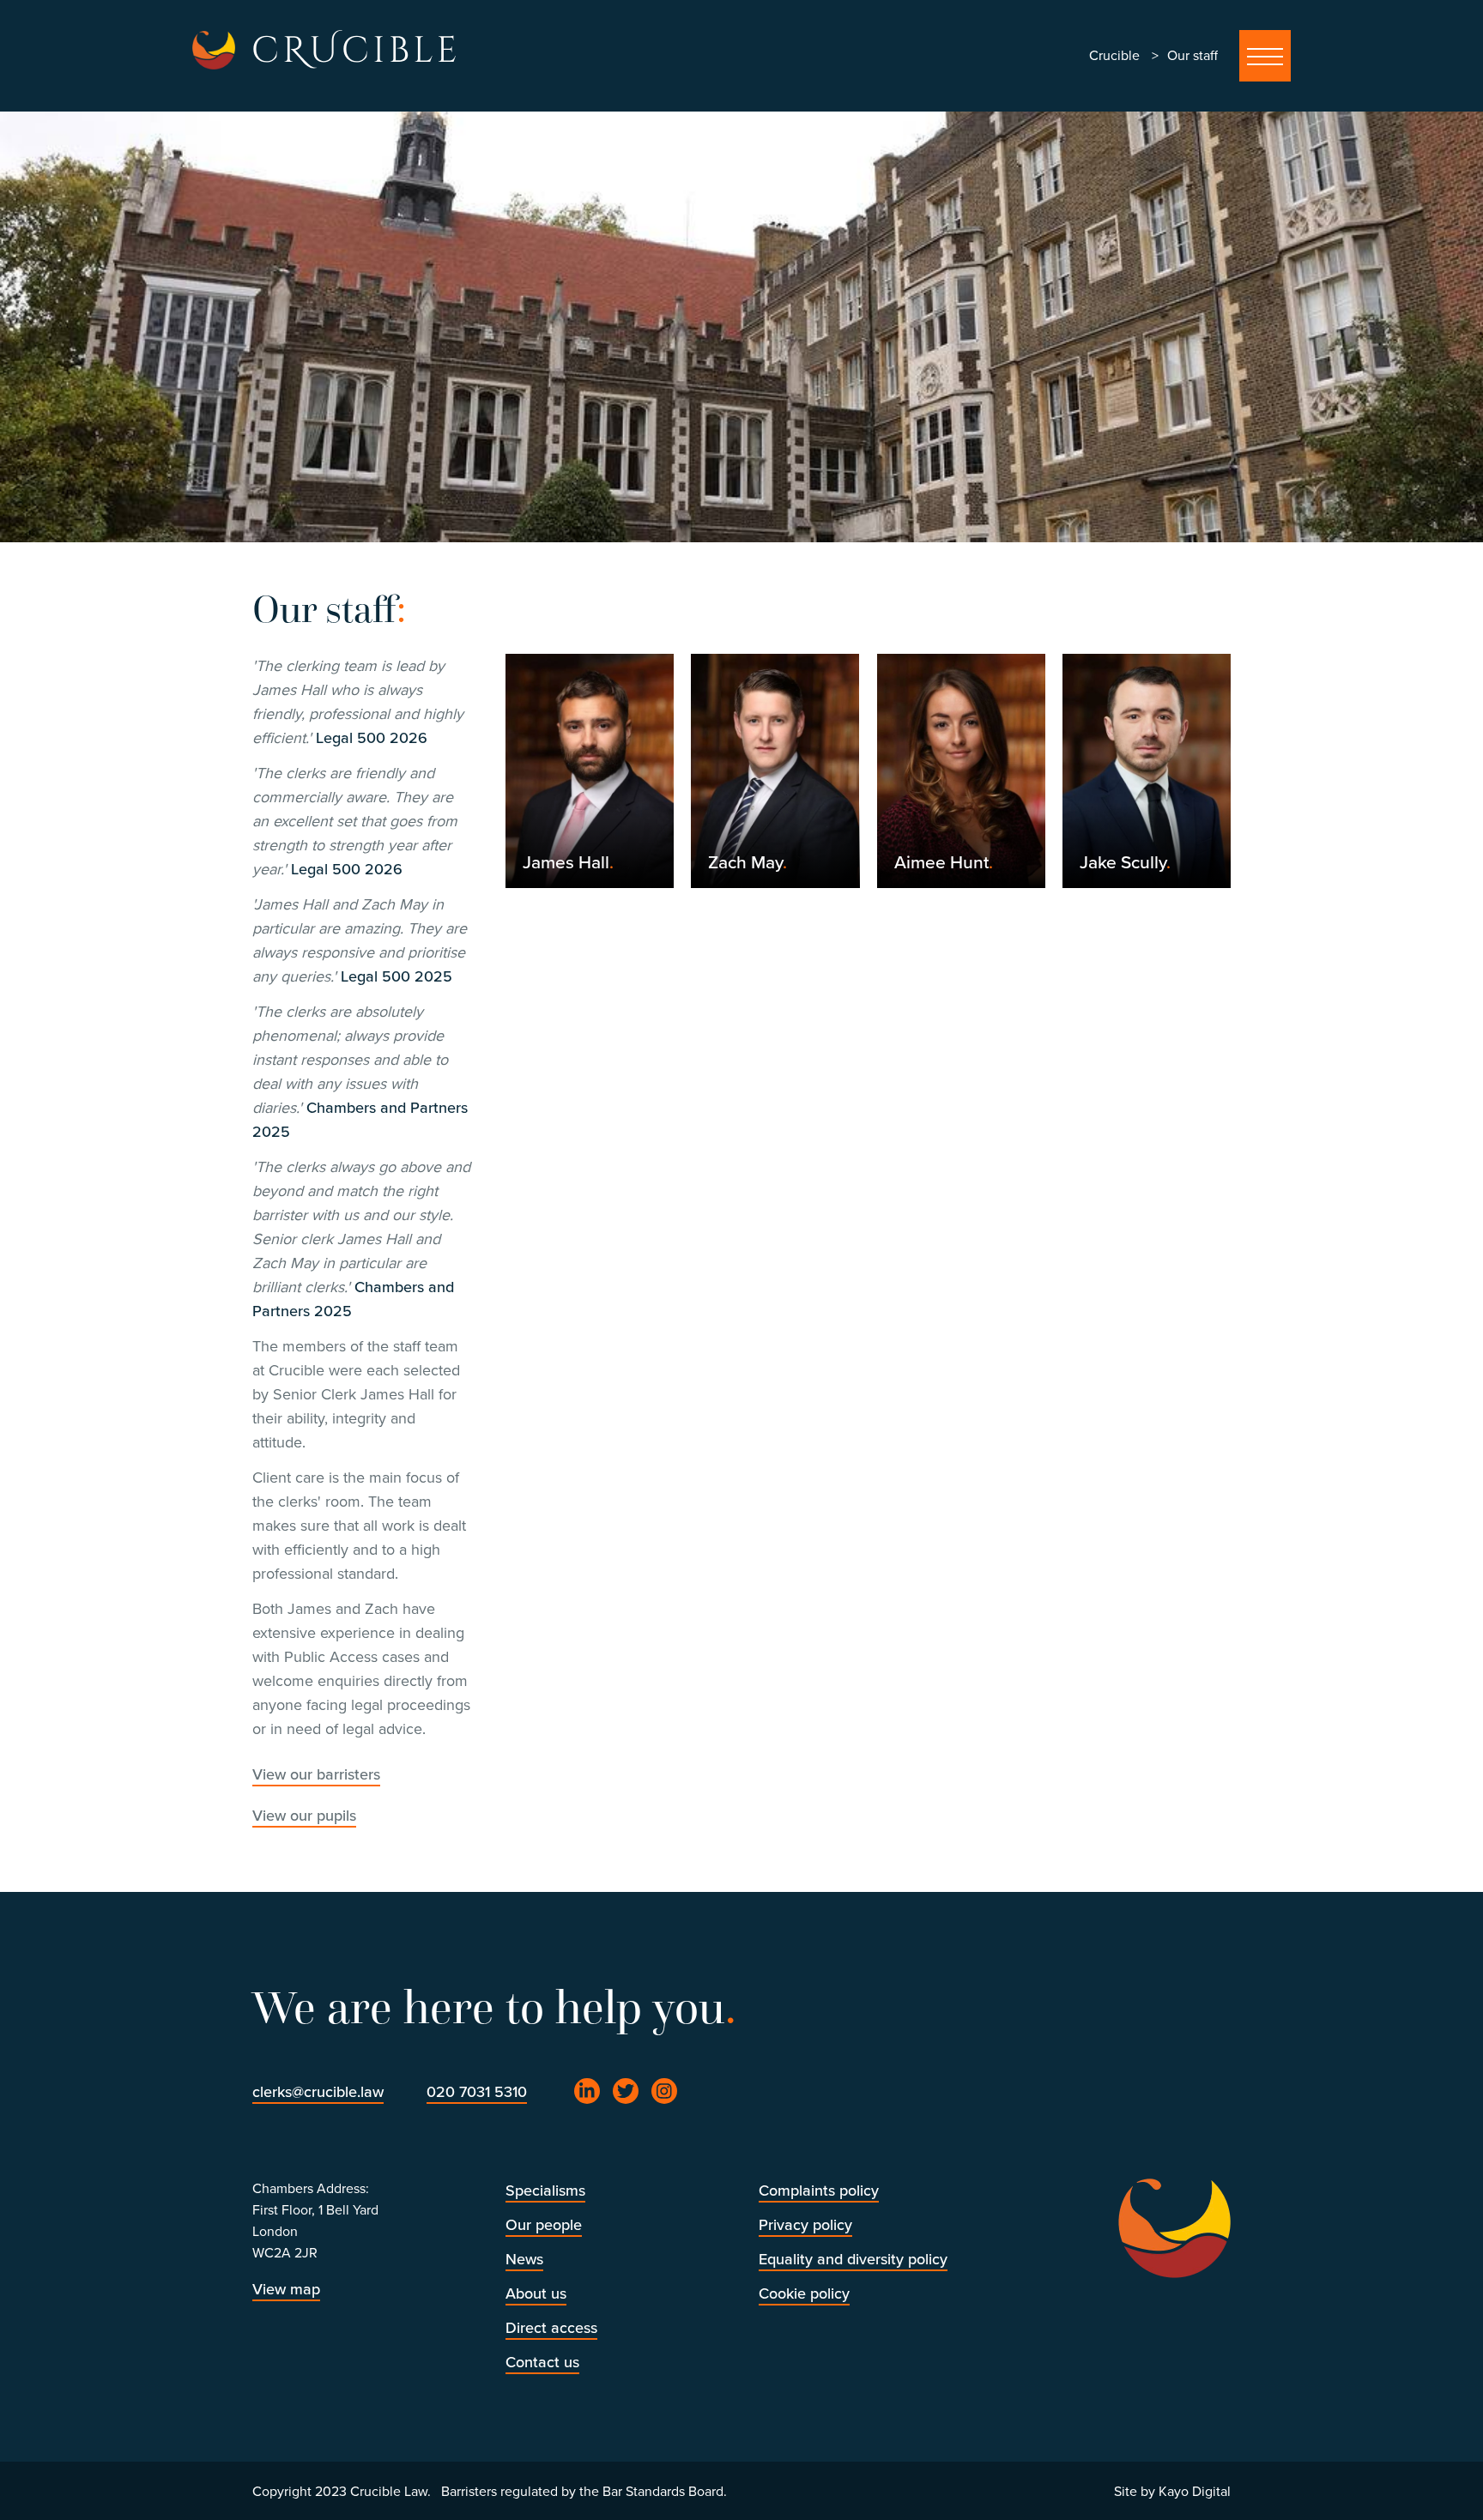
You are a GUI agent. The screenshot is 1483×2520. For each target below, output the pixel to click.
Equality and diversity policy (853, 2259)
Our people (544, 2225)
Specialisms (545, 2191)
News (524, 2259)
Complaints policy (819, 2191)
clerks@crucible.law (318, 2092)
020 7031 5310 (477, 2092)
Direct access (551, 2328)
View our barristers (316, 1774)
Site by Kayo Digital (1172, 2492)
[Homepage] (214, 50)
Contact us (542, 2362)
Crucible (1114, 56)
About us (536, 2293)
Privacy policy (805, 2225)
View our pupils (304, 1816)
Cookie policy (804, 2293)
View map (286, 2289)
